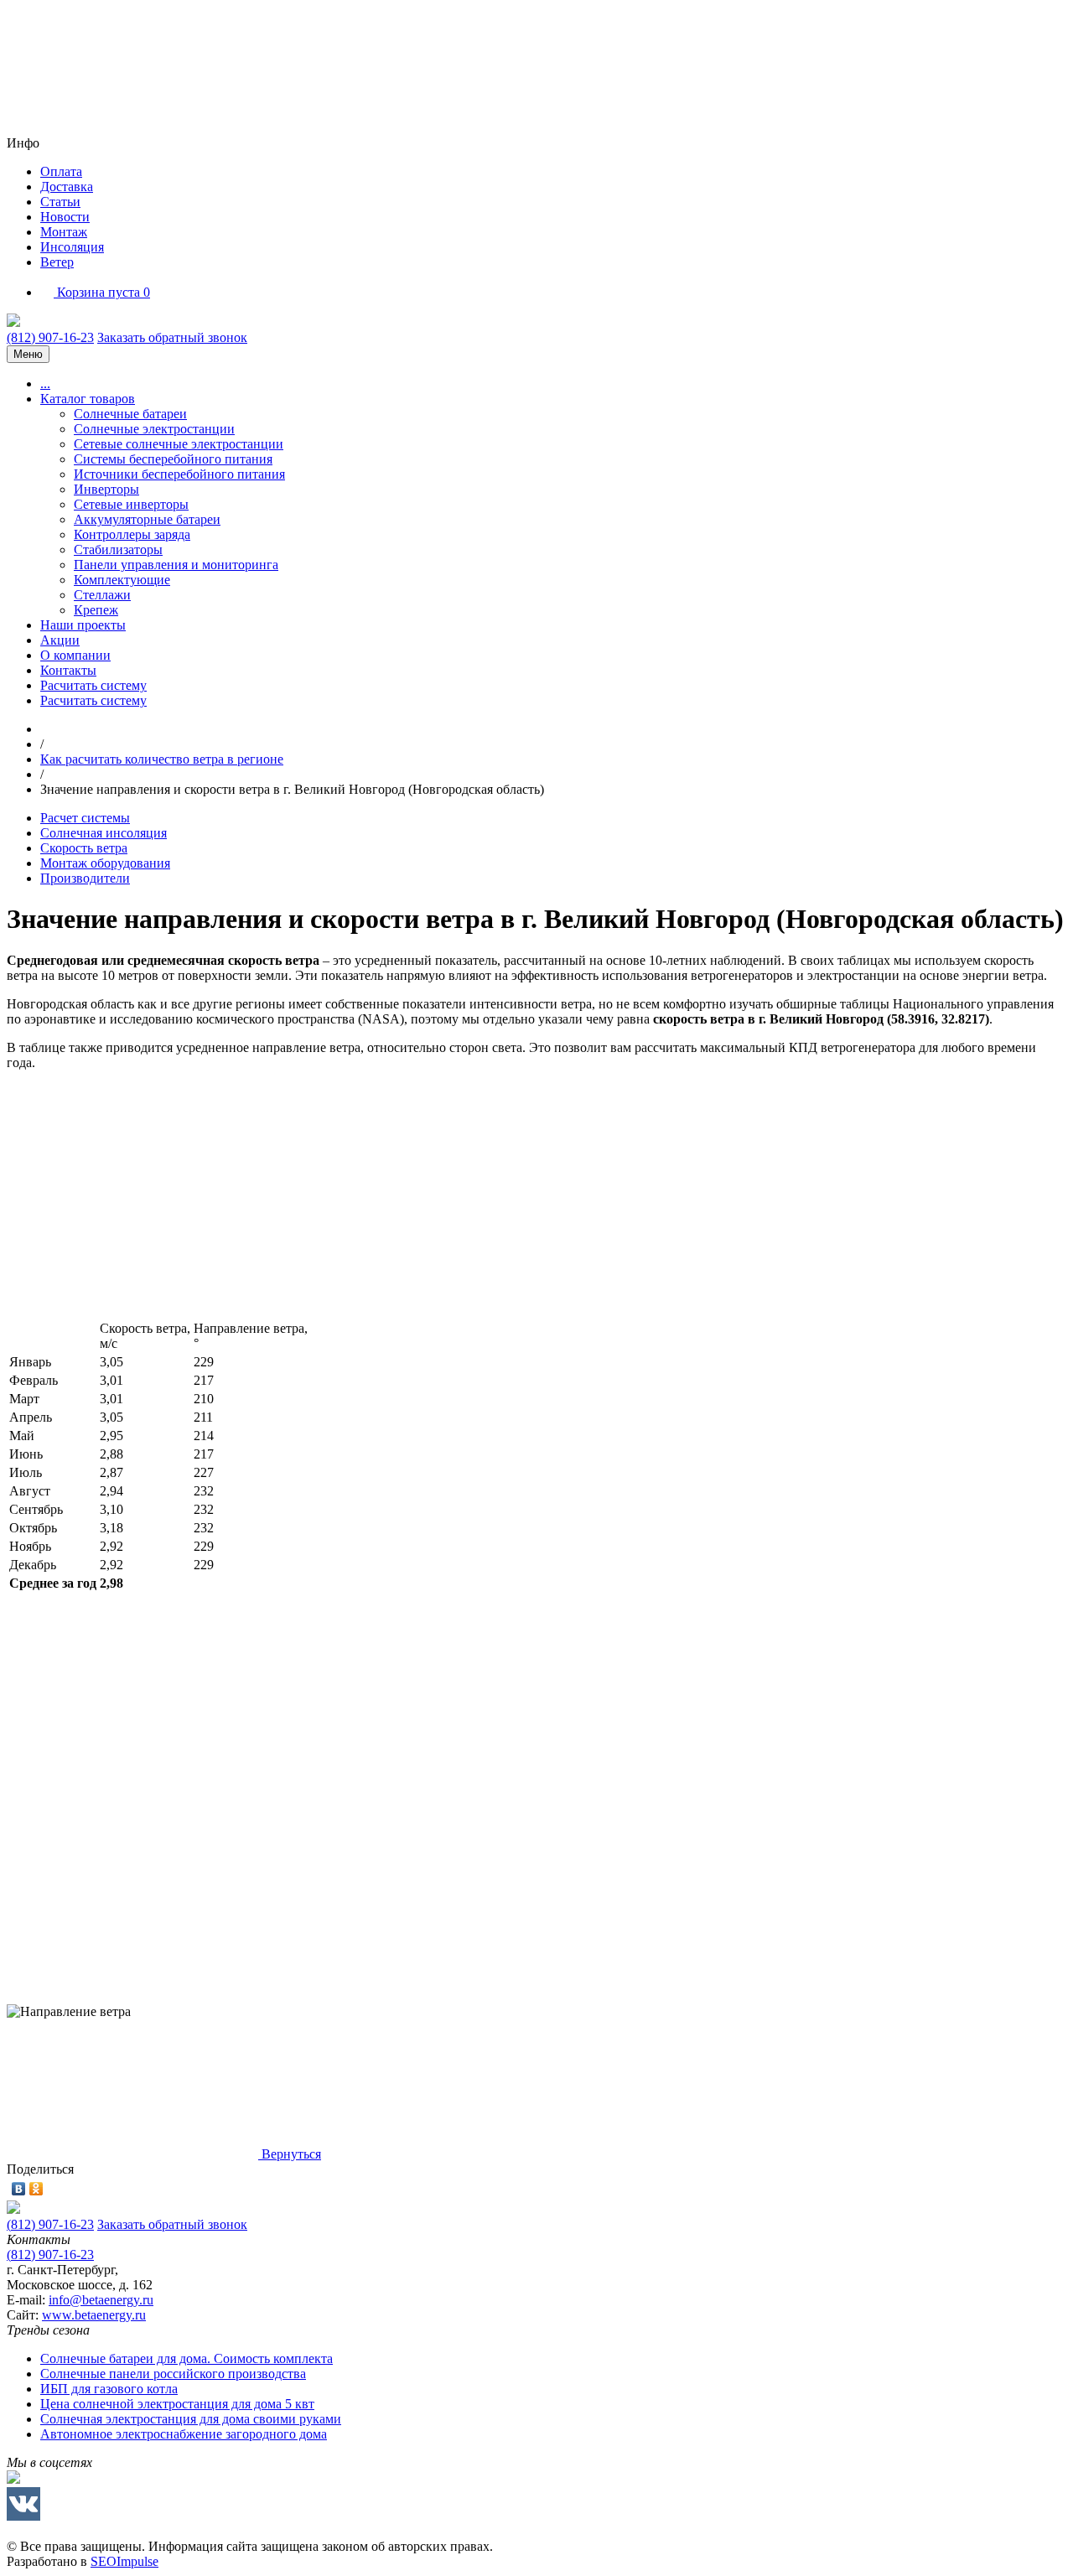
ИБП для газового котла (109, 2389)
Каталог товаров (88, 399)
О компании (75, 655)
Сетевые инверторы (131, 504)
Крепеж (96, 610)
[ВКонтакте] (19, 2189)
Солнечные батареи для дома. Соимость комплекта (187, 2358)
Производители (85, 878)
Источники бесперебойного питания (179, 474)
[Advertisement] (510, 1201)
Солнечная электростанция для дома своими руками (191, 2419)
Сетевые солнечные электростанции (179, 444)
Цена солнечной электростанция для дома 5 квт (177, 2404)
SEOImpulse (124, 2561)
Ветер (57, 262)
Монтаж (64, 232)
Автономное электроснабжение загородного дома (184, 2434)
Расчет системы (85, 818)
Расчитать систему (93, 685)
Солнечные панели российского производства (173, 2374)
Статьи (60, 202)
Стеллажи (102, 595)
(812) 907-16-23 (50, 337)
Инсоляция (72, 247)
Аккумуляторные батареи (147, 519)
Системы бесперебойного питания (173, 459)
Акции (60, 640)
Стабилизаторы (118, 549)
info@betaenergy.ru (101, 2300)
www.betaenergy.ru (94, 2315)
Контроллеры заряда (132, 534)
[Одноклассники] (36, 2189)
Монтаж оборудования (105, 863)
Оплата (61, 171)
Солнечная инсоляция (104, 833)
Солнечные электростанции (154, 429)
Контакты (68, 670)
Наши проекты (83, 625)
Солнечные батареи (130, 414)
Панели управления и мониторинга (176, 565)
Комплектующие (122, 580)
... (45, 384)
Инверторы (106, 489)
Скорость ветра (84, 848)
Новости (65, 217)
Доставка (67, 187)
